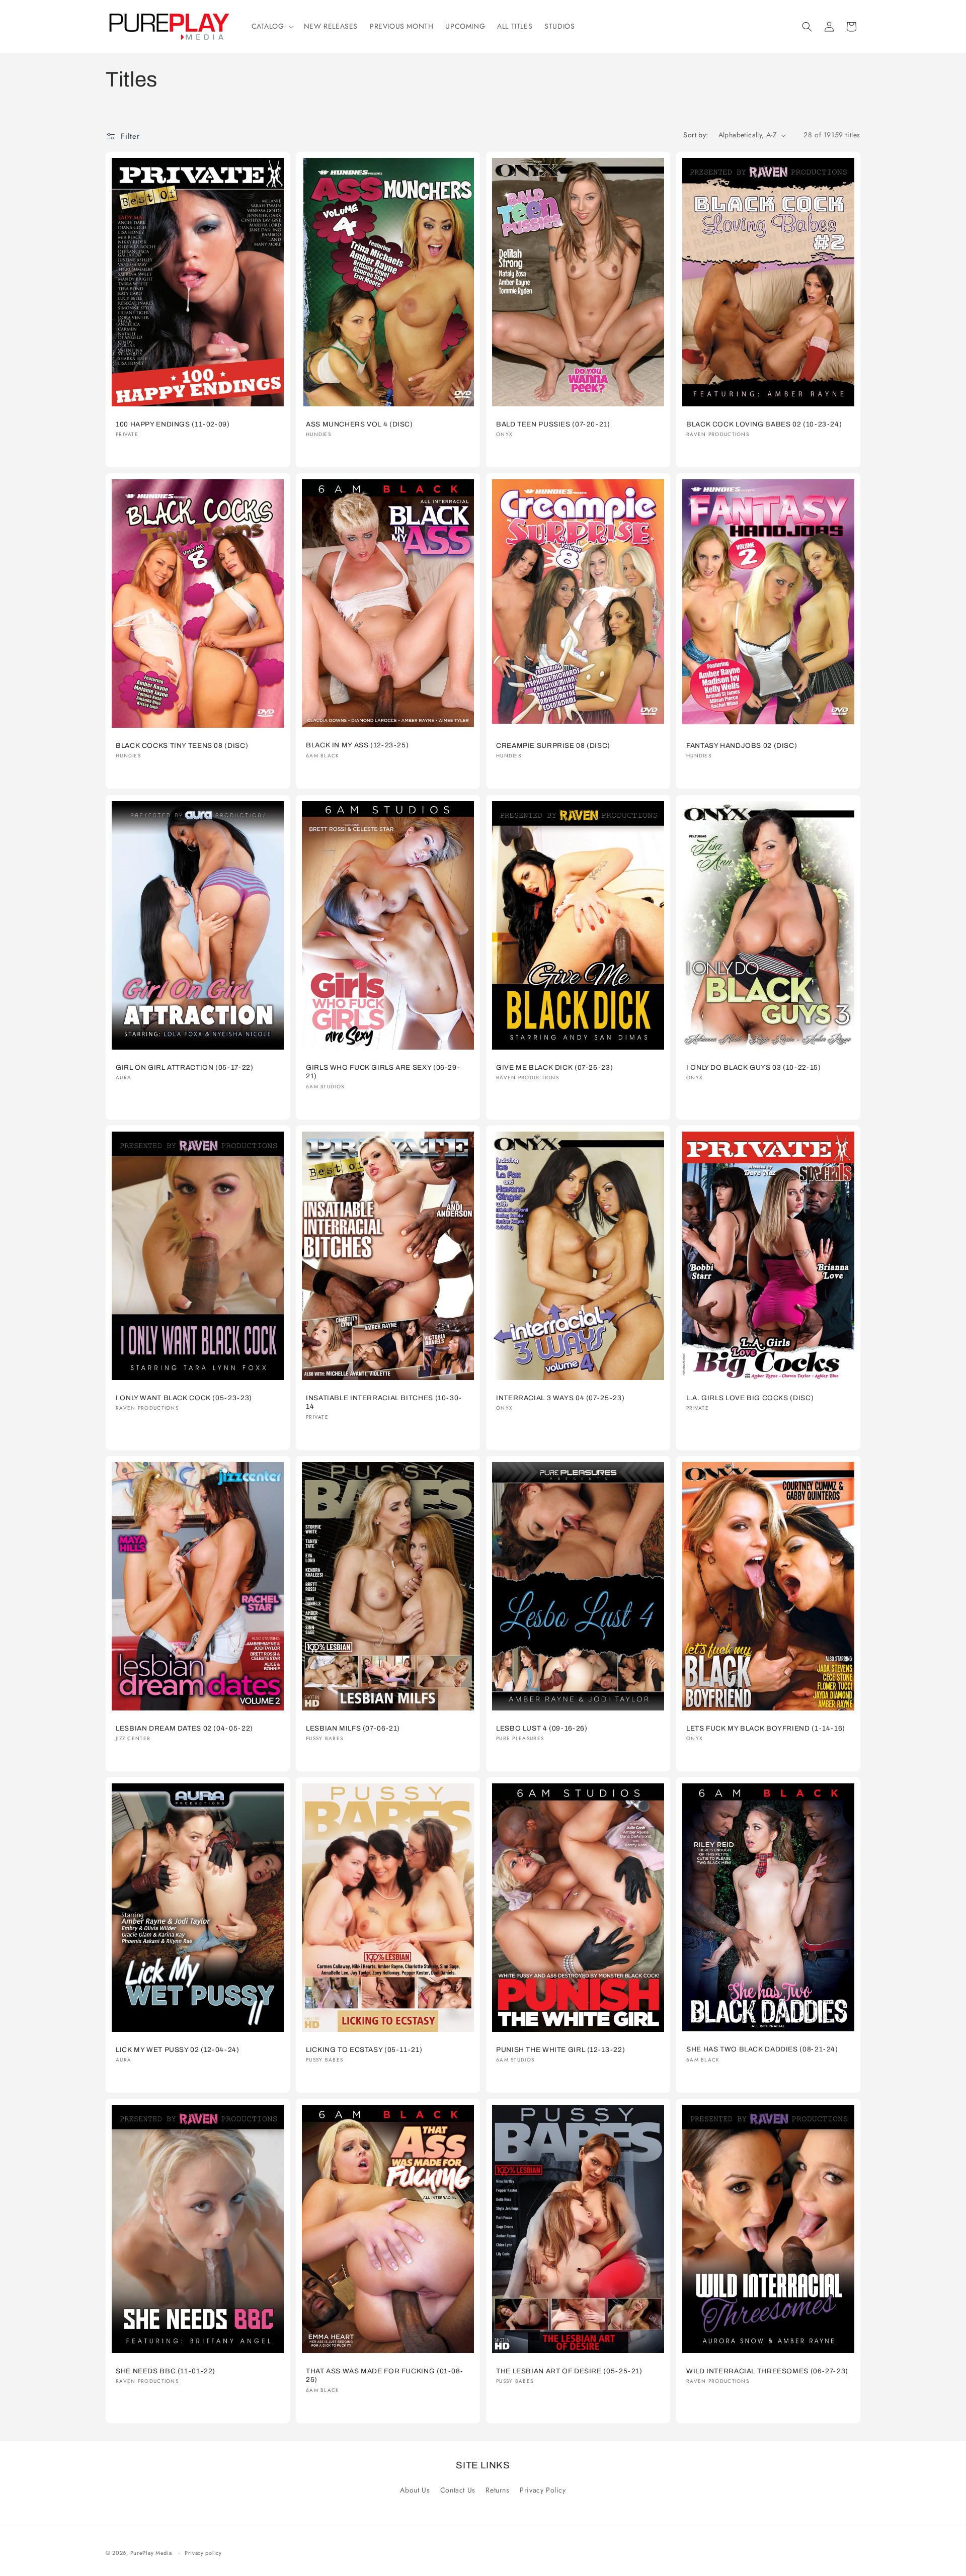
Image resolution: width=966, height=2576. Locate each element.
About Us (415, 2491)
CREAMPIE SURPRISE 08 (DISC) (553, 746)
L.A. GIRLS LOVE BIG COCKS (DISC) (750, 1398)
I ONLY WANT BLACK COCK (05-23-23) (184, 1397)
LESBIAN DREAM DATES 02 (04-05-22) (184, 1728)
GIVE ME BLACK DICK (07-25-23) (554, 1067)
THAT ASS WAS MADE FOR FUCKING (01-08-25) (384, 2376)
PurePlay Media (151, 2553)
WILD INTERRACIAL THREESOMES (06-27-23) (767, 2371)
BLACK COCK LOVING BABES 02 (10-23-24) (764, 424)
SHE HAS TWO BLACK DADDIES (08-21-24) (762, 2049)
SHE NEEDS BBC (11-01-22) (166, 2371)
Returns (497, 2491)
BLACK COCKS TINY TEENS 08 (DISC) (182, 746)
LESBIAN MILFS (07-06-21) (353, 1728)
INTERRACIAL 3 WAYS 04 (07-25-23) (560, 1397)
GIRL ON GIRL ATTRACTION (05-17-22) (184, 1067)
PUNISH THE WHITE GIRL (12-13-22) (560, 2050)
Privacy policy (203, 2553)
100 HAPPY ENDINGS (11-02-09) (173, 424)
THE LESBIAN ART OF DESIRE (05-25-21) (569, 2371)
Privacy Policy (543, 2491)
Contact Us (458, 2491)
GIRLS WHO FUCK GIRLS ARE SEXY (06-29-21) (383, 1072)
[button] (272, 26)
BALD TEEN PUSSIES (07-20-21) (553, 424)
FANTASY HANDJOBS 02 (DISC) (742, 746)
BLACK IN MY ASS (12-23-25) (357, 746)
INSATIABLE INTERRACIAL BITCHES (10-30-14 (384, 1402)
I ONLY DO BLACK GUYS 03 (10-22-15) (753, 1067)
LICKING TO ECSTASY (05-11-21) (364, 2050)
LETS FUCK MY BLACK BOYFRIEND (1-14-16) (766, 1728)
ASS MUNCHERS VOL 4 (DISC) (359, 424)
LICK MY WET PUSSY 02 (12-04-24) (178, 2050)
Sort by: (696, 135)
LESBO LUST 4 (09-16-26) (542, 1728)
